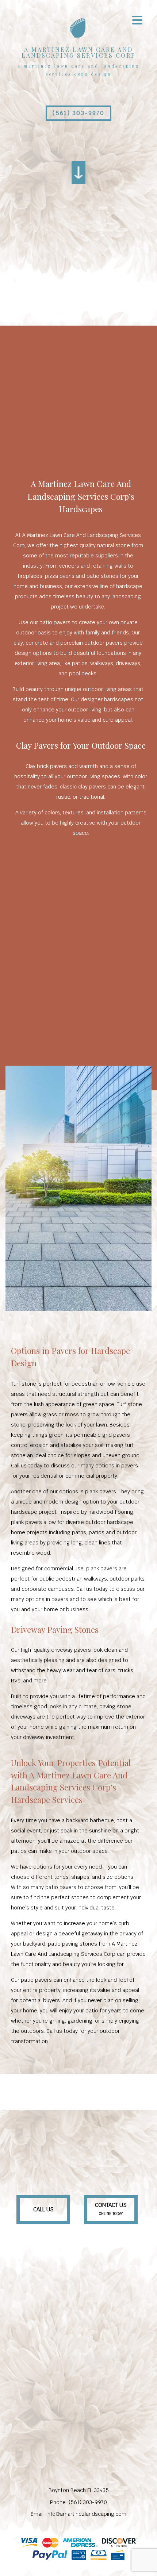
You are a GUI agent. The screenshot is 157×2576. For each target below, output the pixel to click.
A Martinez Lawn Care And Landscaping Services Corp (79, 53)
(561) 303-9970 (78, 113)
